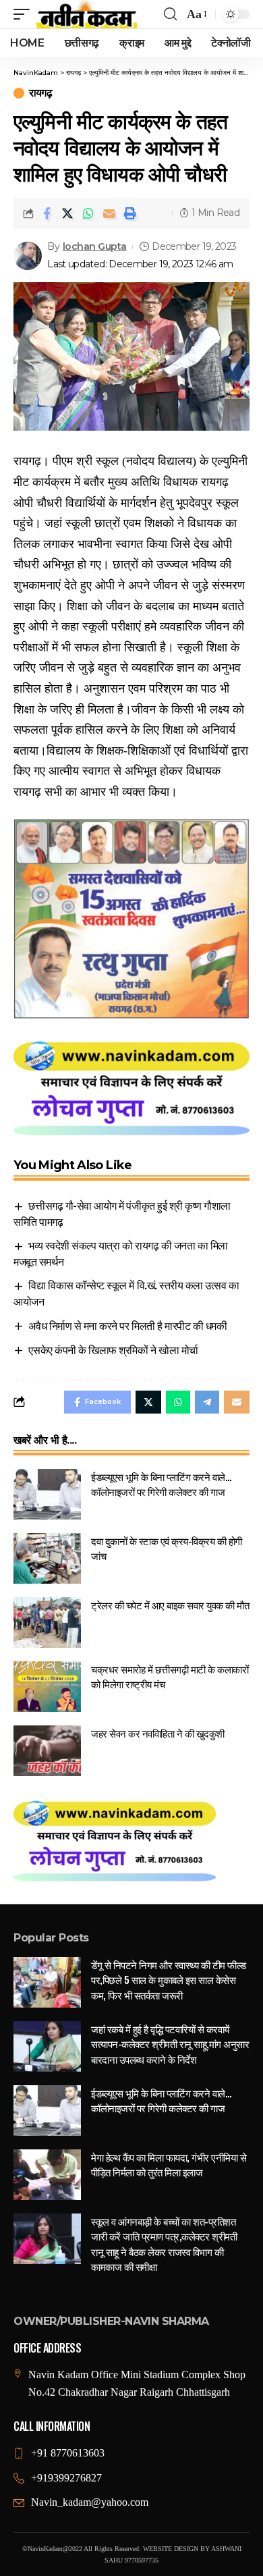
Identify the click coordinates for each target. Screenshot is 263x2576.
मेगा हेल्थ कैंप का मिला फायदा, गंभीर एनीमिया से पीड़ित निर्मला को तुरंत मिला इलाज (169, 2165)
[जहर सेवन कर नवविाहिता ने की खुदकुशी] (47, 1751)
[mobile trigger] (25, 14)
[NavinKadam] (87, 14)
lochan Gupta (95, 246)
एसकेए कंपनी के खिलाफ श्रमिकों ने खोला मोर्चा (113, 1349)
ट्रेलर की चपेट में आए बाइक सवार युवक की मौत (170, 1605)
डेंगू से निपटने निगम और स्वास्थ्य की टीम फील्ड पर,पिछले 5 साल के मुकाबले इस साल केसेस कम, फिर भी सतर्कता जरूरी (169, 1980)
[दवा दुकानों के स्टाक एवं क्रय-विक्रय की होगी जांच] (47, 1558)
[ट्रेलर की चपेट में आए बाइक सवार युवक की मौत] (47, 1622)
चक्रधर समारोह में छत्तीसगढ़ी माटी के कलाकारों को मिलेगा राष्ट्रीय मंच (170, 1676)
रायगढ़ (40, 93)
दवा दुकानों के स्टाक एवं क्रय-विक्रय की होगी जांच (167, 1548)
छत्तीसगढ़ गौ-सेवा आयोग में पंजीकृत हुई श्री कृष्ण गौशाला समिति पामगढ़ (122, 1213)
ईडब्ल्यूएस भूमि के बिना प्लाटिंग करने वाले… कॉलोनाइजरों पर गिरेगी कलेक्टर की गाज (161, 1484)
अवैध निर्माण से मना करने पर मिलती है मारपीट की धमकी (127, 1325)
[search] (170, 14)
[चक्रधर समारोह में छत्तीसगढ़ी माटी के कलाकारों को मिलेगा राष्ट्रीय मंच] (47, 1687)
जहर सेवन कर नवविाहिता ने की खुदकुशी (158, 1733)
